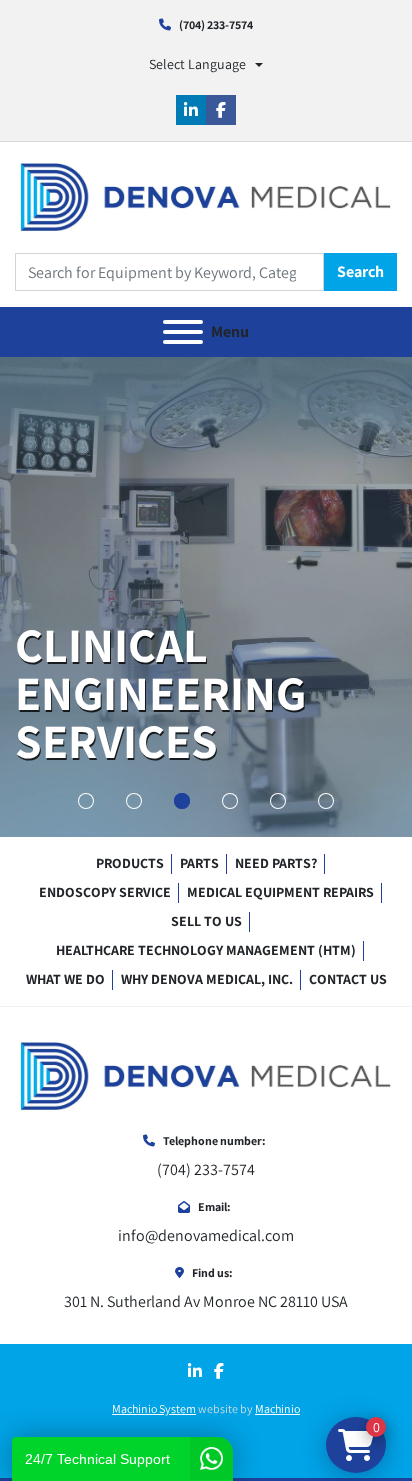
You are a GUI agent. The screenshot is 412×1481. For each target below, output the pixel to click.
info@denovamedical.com (206, 1235)
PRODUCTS (130, 863)
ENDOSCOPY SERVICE (105, 892)
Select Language (197, 64)
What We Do (65, 979)
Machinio (277, 1408)
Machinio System (154, 1408)
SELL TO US (206, 921)
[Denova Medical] (206, 1075)
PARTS (199, 863)
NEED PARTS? (276, 863)
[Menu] (183, 332)
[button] (86, 801)
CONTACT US (348, 979)
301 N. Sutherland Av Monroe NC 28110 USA (206, 1301)
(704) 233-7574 (216, 24)
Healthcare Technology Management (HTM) (206, 950)
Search (360, 271)
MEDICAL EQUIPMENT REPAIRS (280, 892)
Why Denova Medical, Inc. (207, 979)
